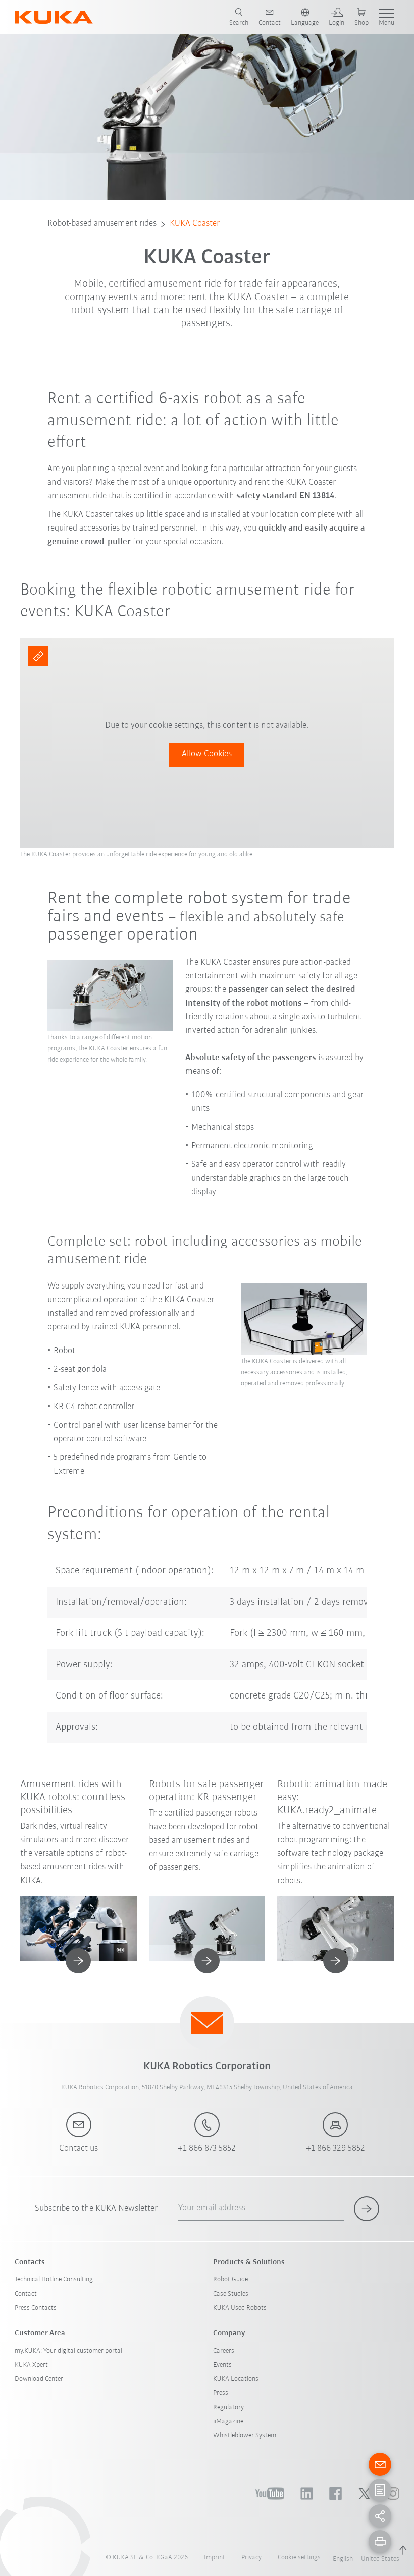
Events (222, 2365)
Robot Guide (230, 2280)
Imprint (215, 2558)
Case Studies (231, 2294)
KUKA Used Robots (240, 2308)
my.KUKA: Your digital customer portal (68, 2351)
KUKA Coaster (195, 224)
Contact (26, 2294)
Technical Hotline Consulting (54, 2280)
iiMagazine (228, 2421)
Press (221, 2393)
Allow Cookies (207, 754)
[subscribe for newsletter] (367, 2209)
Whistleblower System (245, 2436)
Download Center (39, 2379)
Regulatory (228, 2407)
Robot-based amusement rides (102, 224)
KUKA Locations (236, 2379)
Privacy (251, 2558)
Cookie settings (299, 2558)
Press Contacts (36, 2308)
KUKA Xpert (31, 2365)
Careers (224, 2351)
